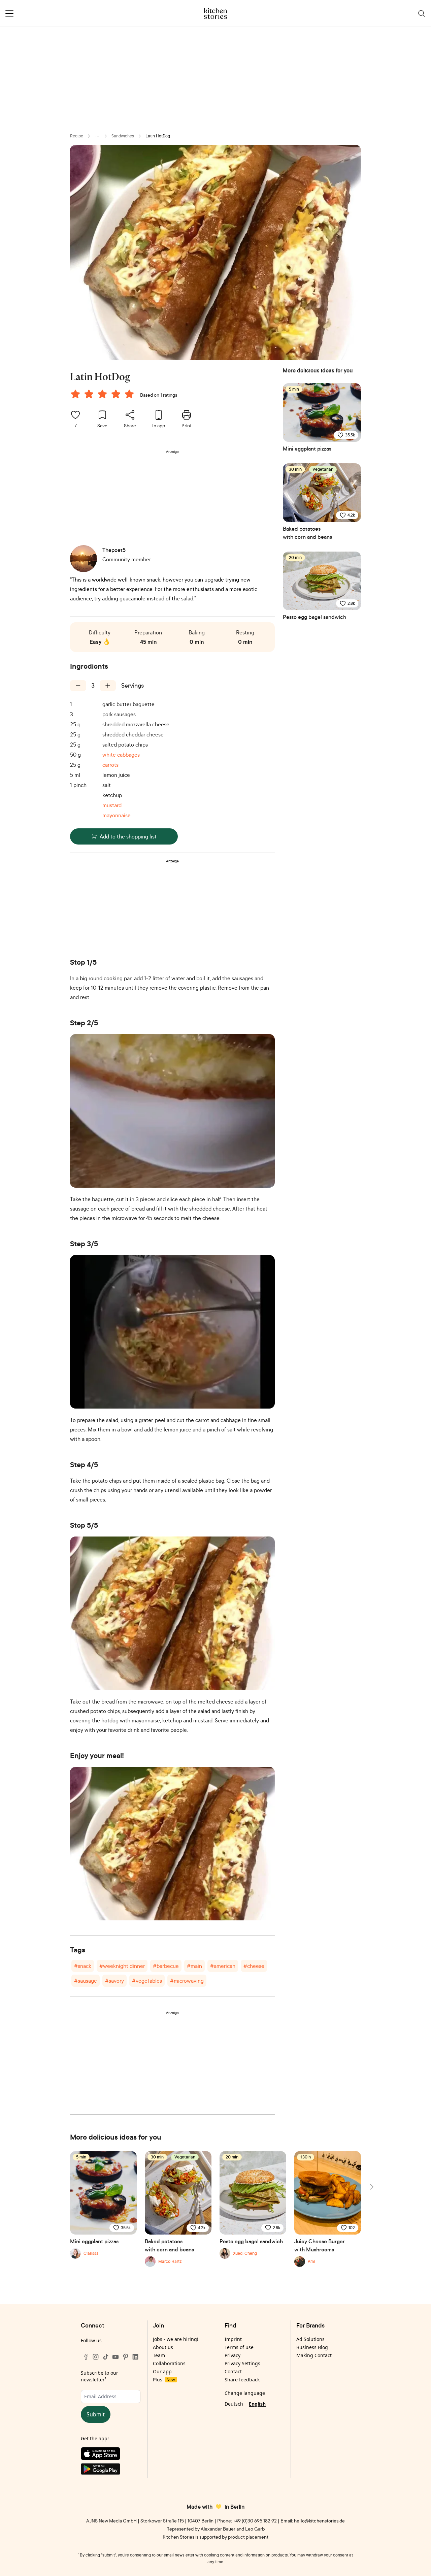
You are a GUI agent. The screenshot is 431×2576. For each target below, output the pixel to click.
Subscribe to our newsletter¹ (100, 2376)
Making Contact (314, 2355)
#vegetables (147, 1981)
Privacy (233, 2355)
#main (194, 1966)
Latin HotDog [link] (158, 136)
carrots (110, 765)
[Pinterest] (126, 2357)
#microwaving (187, 1981)
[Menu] (9, 13)
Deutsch (234, 2404)
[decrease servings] (78, 686)
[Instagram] (96, 2357)
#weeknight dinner (122, 1966)
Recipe (77, 136)
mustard (112, 805)
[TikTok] (106, 2357)
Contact (233, 2371)
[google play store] (111, 2470)
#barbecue (166, 1966)
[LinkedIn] (135, 2357)
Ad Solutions (310, 2339)
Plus (164, 2380)
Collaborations (169, 2363)
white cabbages (121, 755)
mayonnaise (117, 815)
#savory (114, 1981)
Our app (162, 2371)
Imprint (233, 2339)
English (257, 2404)
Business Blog (312, 2347)
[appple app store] (111, 2455)
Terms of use (239, 2347)
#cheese (254, 1966)
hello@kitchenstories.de (319, 2521)
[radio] (75, 394)
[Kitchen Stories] (216, 13)
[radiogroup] (104, 395)
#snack (83, 1966)
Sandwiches (123, 136)
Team (159, 2355)
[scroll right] (371, 2187)
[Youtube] (115, 2357)
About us (163, 2347)
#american (223, 1966)
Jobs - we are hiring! (176, 2339)
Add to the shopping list (128, 836)
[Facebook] (86, 2357)
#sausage (86, 1981)
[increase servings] (108, 686)
